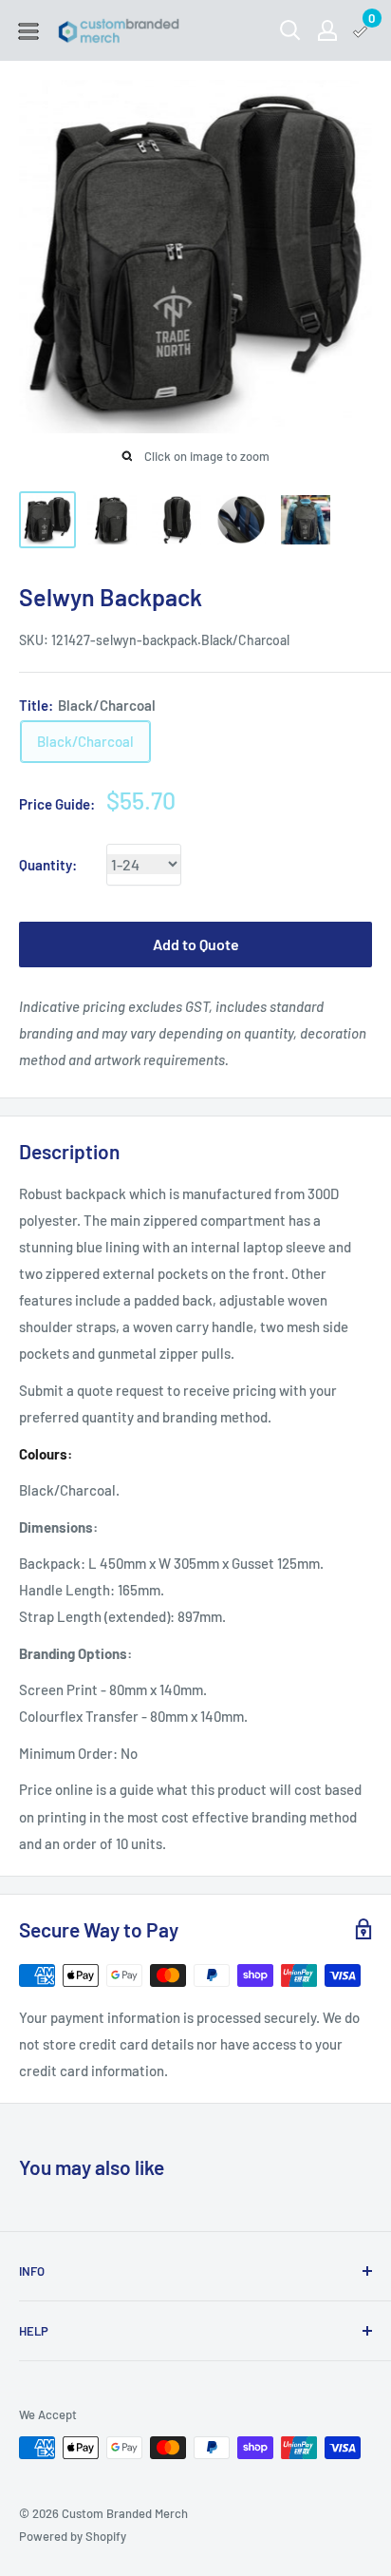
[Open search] (290, 30)
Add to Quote (196, 944)
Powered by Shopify (73, 2536)
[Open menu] (28, 31)
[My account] (327, 30)
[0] (361, 30)
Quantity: (48, 865)
